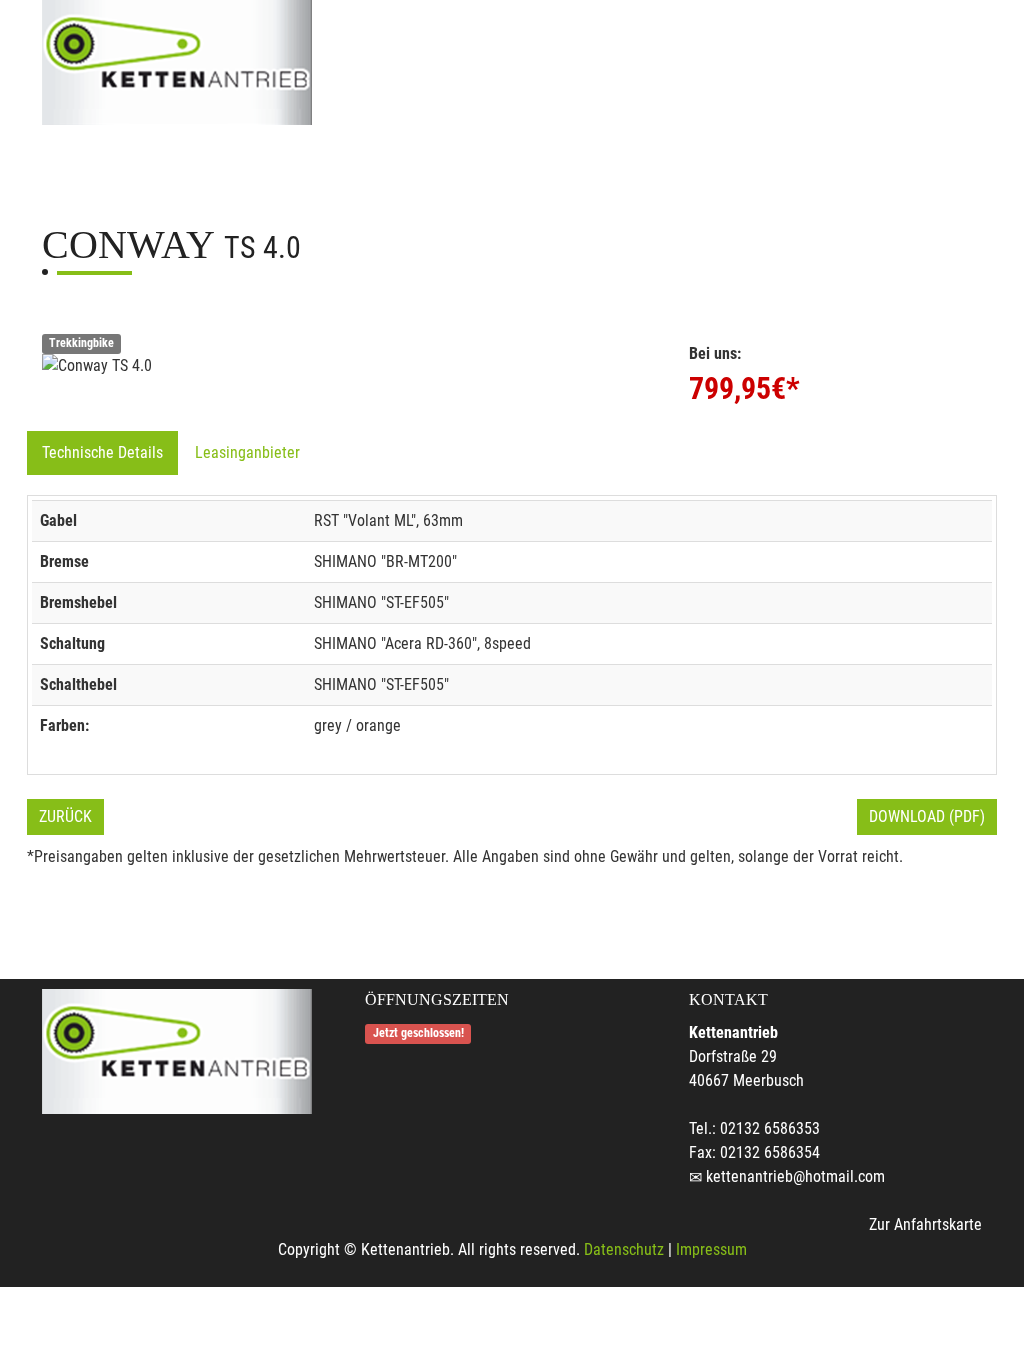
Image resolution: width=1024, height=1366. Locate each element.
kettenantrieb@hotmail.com (795, 1176)
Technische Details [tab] (102, 452)
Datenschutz (624, 1249)
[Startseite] (177, 62)
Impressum (711, 1249)
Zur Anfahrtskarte (925, 1224)
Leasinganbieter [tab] (247, 452)
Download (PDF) (927, 816)
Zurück (65, 816)
